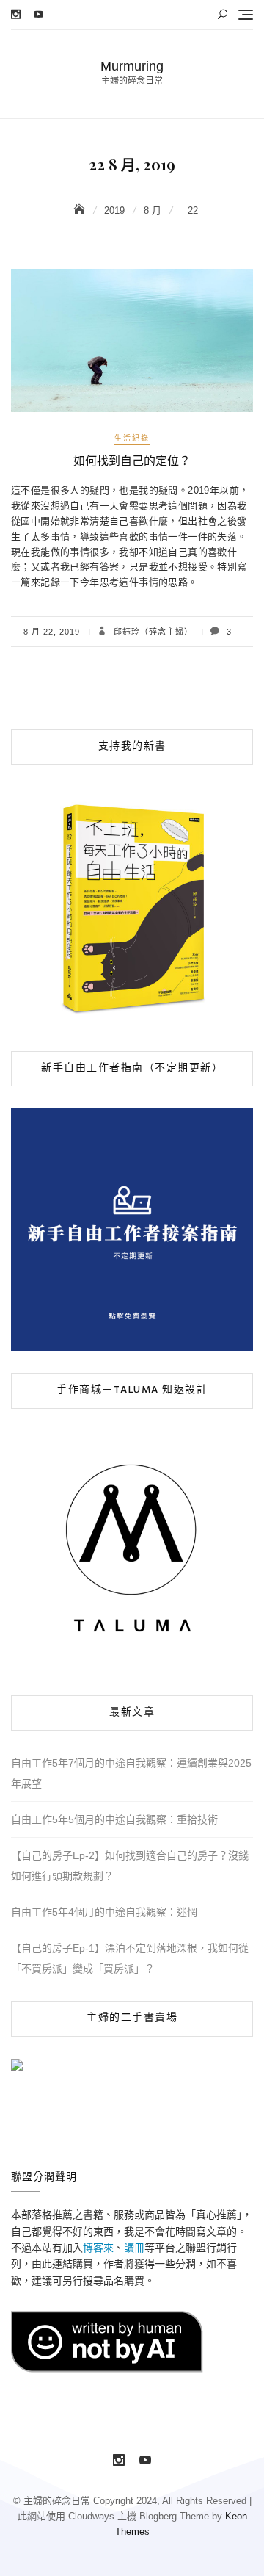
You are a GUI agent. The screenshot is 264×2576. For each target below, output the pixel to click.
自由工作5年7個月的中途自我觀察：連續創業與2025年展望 (131, 1773)
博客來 (98, 2248)
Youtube (38, 14)
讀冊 (134, 2248)
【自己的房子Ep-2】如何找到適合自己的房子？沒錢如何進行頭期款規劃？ (130, 1866)
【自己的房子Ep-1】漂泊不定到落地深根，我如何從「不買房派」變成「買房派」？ (130, 1958)
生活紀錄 (132, 438)
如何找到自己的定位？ (132, 461)
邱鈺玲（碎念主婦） (152, 632)
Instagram (16, 14)
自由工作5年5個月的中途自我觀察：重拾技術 (114, 1819)
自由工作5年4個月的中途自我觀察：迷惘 (104, 1912)
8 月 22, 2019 (52, 632)
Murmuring (132, 66)
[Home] (81, 210)
